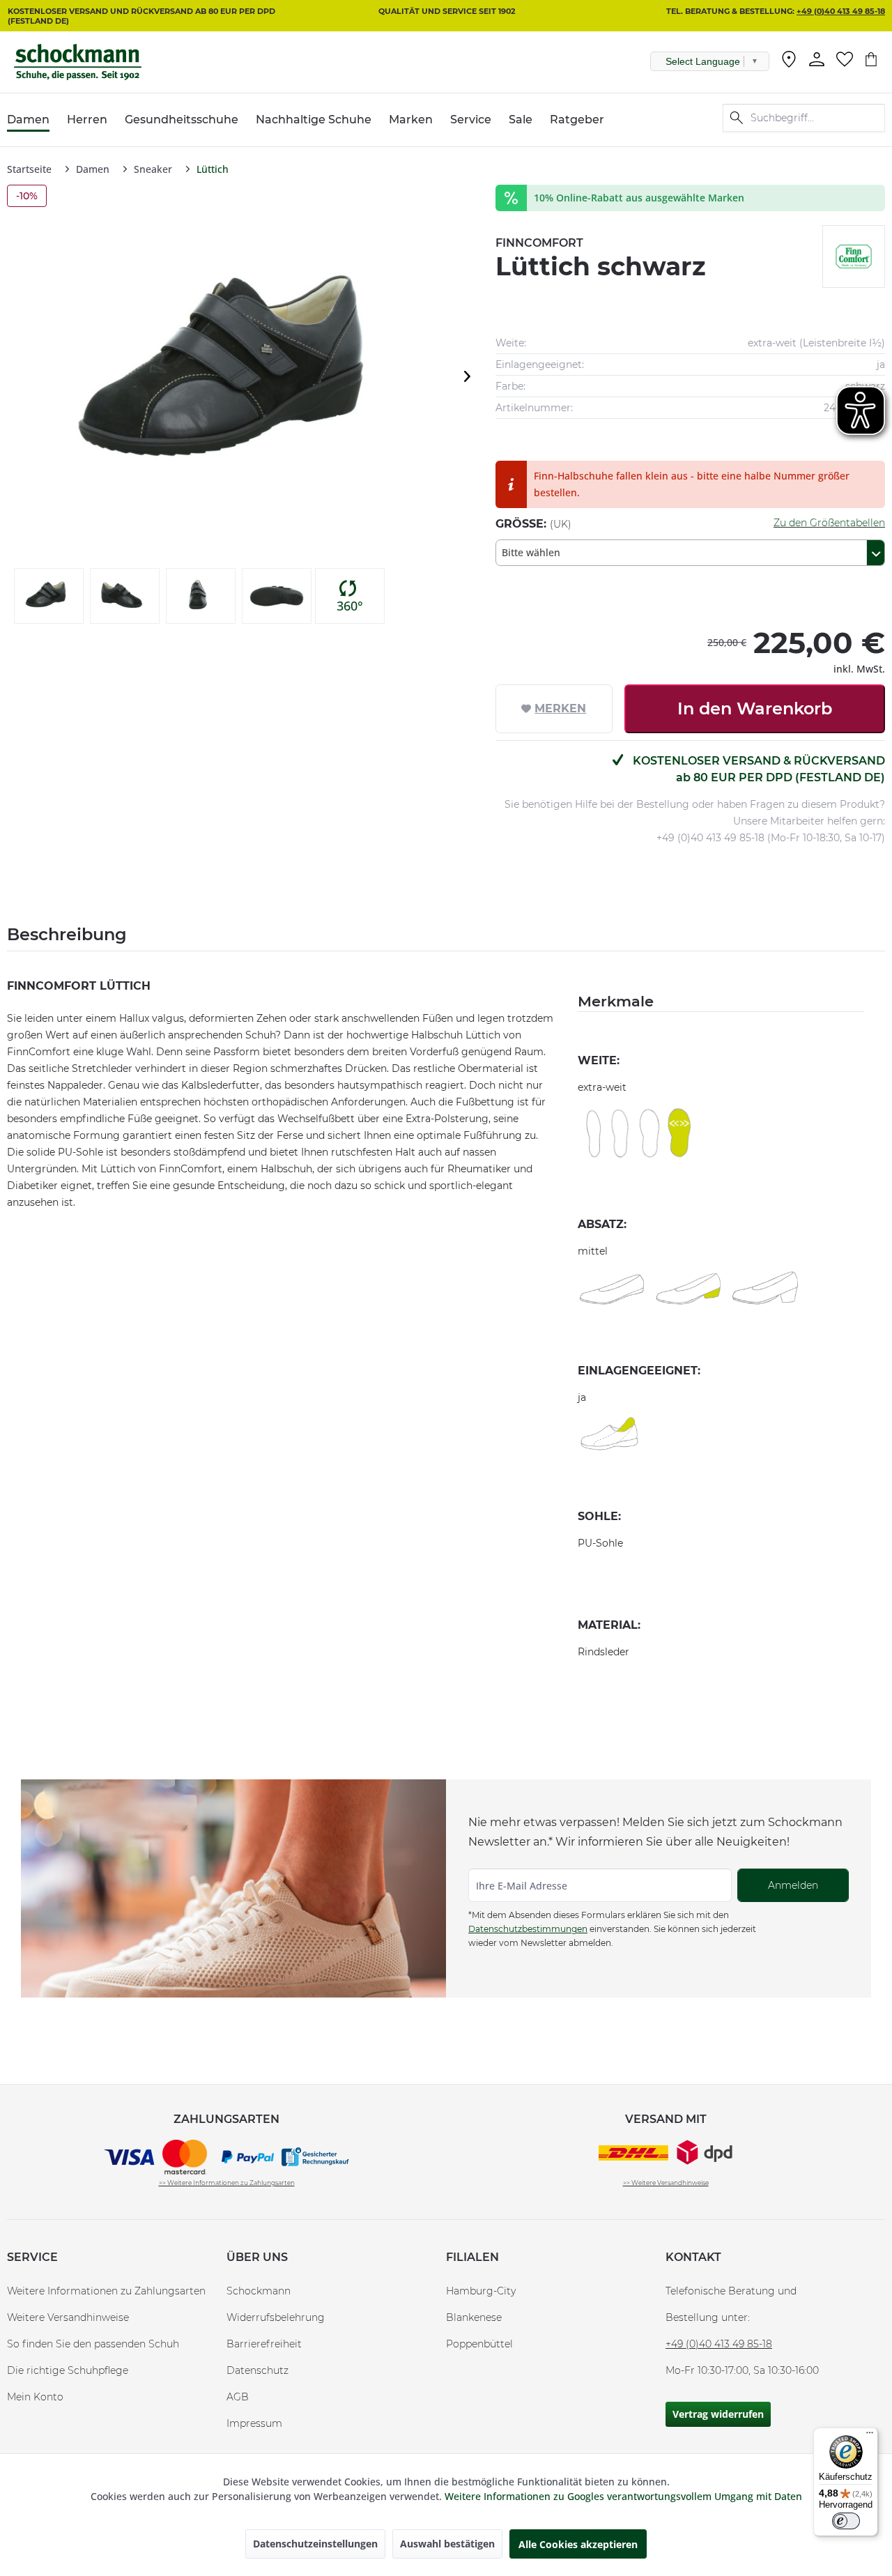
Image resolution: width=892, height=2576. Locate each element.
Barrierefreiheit (264, 2344)
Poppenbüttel (479, 2344)
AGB (238, 2397)
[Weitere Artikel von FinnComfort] (854, 256)
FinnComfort (539, 243)
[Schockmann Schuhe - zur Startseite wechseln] (78, 62)
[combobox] (690, 553)
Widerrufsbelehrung (276, 2317)
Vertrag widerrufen (718, 2414)
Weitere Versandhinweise (68, 2317)
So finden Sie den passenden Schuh (93, 2344)
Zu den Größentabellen (829, 523)
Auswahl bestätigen (447, 2544)
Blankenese (474, 2317)
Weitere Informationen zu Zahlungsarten (106, 2291)
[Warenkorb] (871, 59)
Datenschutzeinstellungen (315, 2544)
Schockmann (259, 2291)
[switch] (846, 2521)
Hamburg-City (481, 2291)
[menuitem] (789, 62)
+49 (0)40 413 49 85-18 (841, 11)
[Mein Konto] (817, 59)
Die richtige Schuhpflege (68, 2370)
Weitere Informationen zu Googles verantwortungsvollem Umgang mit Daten (623, 2496)
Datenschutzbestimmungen (528, 1929)
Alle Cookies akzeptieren (578, 2544)
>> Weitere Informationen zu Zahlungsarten (227, 2183)
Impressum (254, 2423)
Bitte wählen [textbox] (531, 552)
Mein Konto (35, 2397)
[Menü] (870, 2436)
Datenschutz (257, 2370)
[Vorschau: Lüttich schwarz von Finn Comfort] (49, 596)
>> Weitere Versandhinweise (666, 2183)
